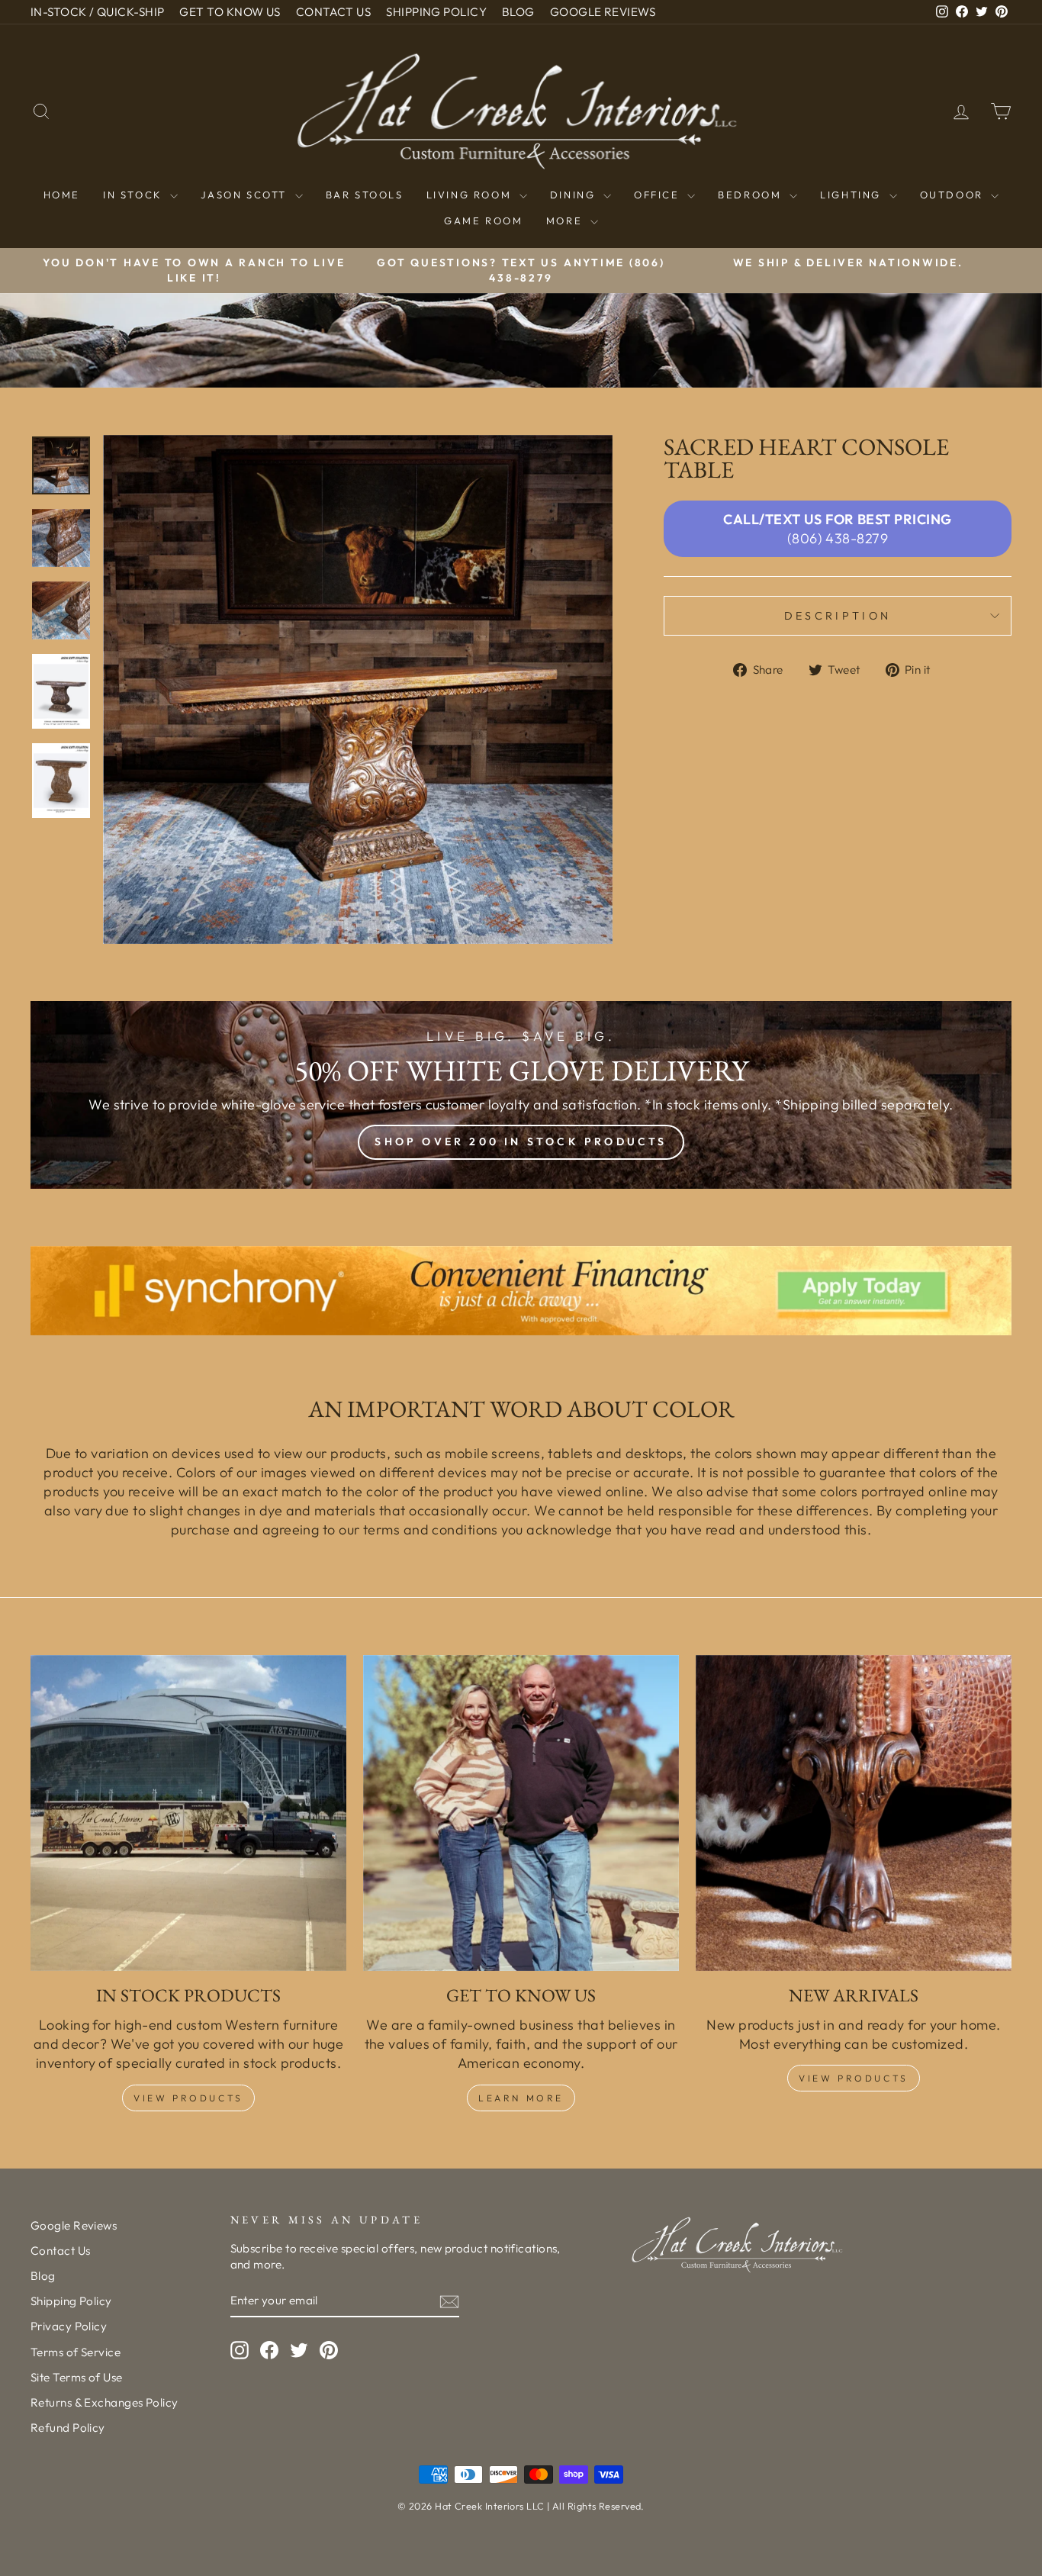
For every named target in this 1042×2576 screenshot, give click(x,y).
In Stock (135, 195)
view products (854, 2078)
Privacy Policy (69, 2326)
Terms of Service (76, 2352)
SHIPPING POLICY (436, 12)
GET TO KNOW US (230, 12)
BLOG (518, 12)
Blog (43, 2276)
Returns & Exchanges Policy (105, 2402)
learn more (521, 2098)
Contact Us (61, 2251)
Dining (575, 195)
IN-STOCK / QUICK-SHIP (97, 12)
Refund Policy (68, 2428)
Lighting (852, 195)
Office (659, 195)
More (566, 221)
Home (62, 195)
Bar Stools (365, 195)
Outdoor (954, 195)
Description (838, 616)
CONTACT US (334, 12)
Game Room (483, 221)
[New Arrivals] (854, 1813)
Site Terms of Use (77, 2377)
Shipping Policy (71, 2301)
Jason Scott (246, 195)
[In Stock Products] (188, 1813)
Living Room (471, 195)
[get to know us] (521, 1813)
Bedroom (752, 195)
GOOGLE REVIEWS (603, 12)
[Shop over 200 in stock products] (521, 1095)
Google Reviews (74, 2225)
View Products (188, 2098)
